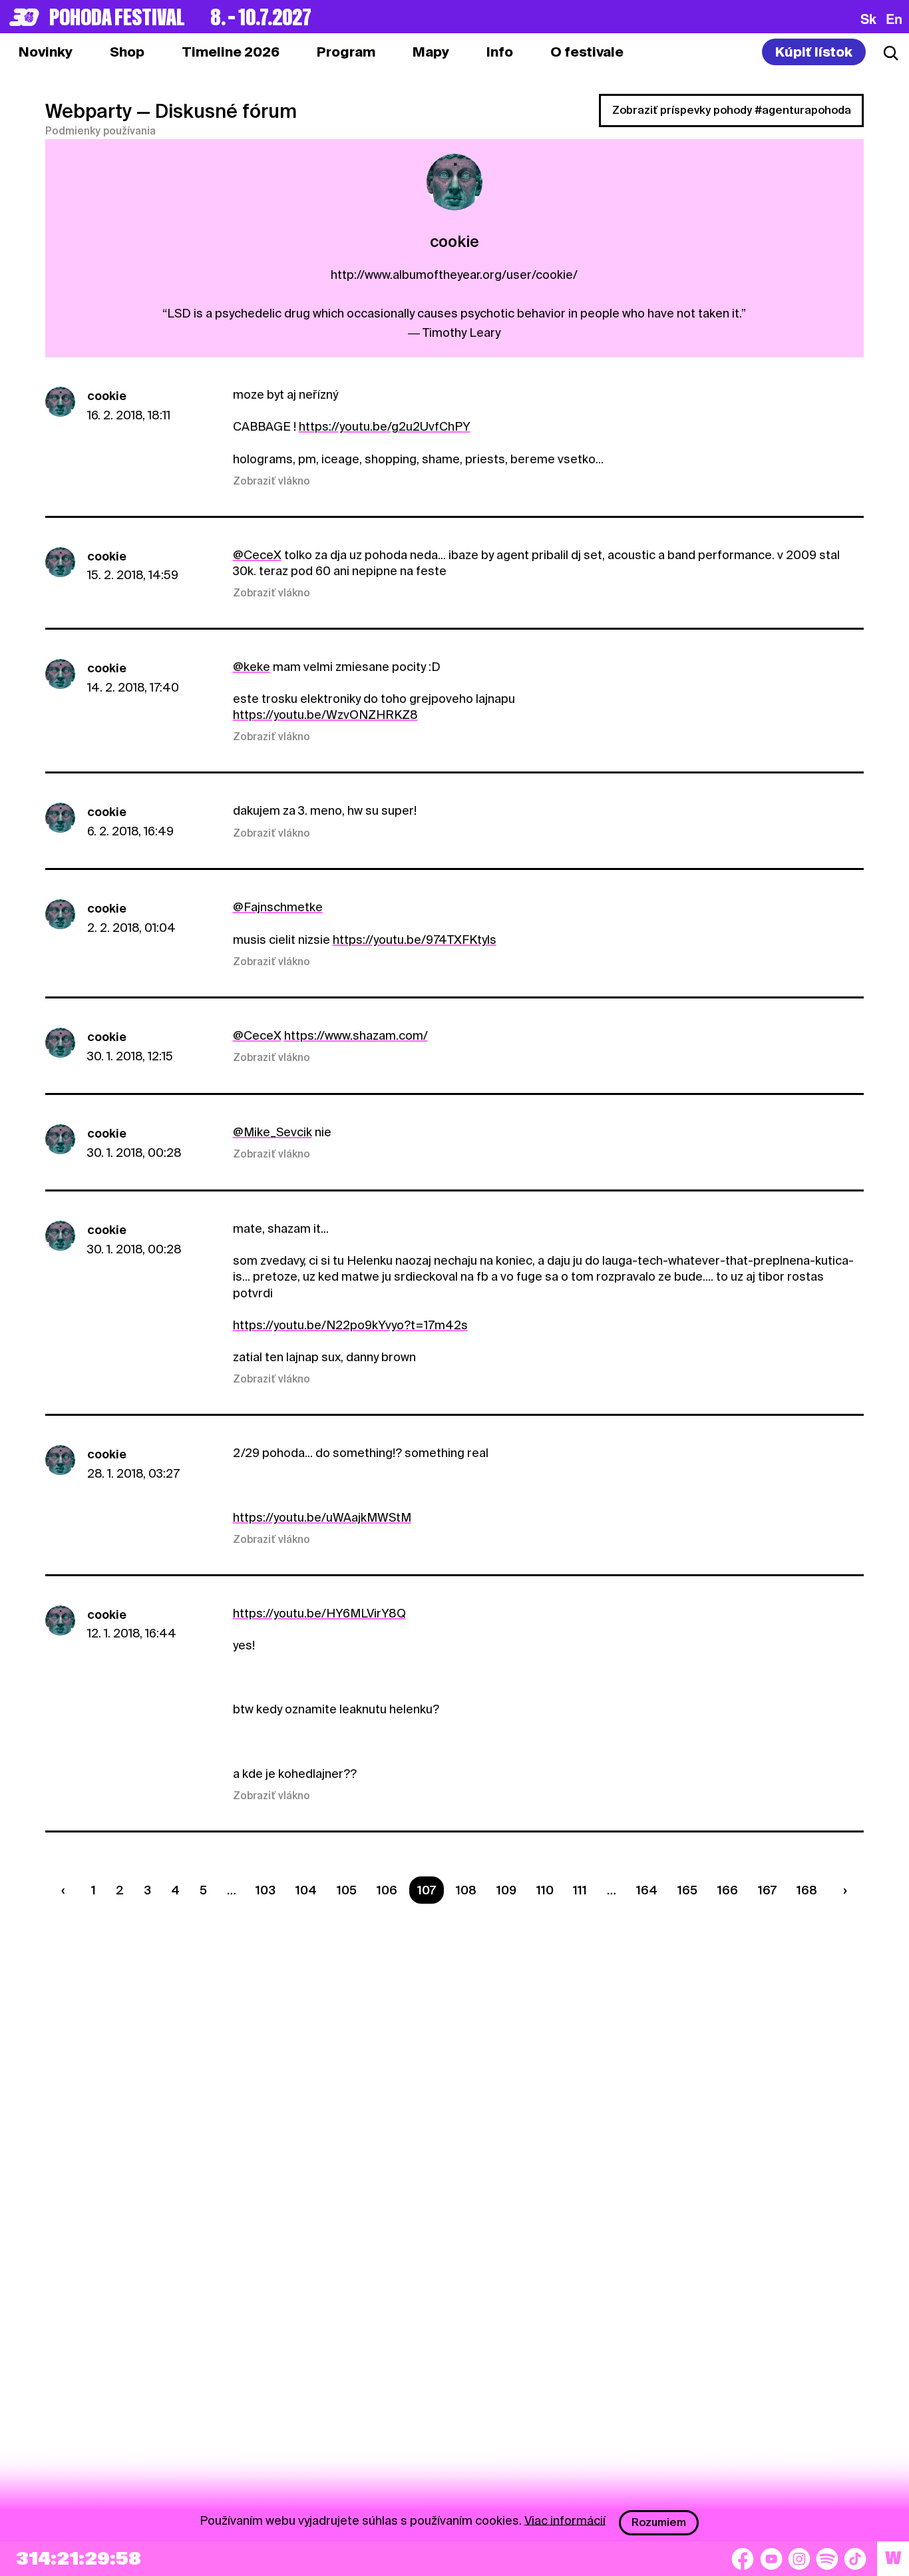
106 (387, 1890)
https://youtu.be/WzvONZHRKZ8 (325, 715)
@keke (252, 667)
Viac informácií (565, 2520)
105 (347, 1890)
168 (807, 1890)
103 (266, 1890)
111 (580, 1890)
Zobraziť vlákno (272, 481)
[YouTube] (771, 2559)
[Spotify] (827, 2559)
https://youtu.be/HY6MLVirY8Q (319, 1613)
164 (647, 1890)
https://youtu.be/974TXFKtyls (415, 940)
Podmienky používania (100, 131)
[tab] (127, 52)
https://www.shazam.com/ (356, 1035)
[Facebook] (743, 2559)
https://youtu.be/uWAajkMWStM (322, 1517)
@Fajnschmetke (278, 907)
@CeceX (257, 555)
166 (728, 1890)
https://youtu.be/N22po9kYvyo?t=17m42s (350, 1325)
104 (306, 1890)
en (894, 19)
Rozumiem (659, 2522)
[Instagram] (799, 2559)
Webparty (89, 111)
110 (545, 1890)
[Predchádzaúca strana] (67, 1890)
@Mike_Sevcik (273, 1132)
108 (466, 1890)
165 (687, 1890)
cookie (107, 396)
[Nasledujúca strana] (842, 1890)
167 (767, 1890)
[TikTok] (855, 2559)
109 (506, 1890)
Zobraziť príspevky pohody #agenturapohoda (732, 110)
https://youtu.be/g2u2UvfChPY (385, 426)
